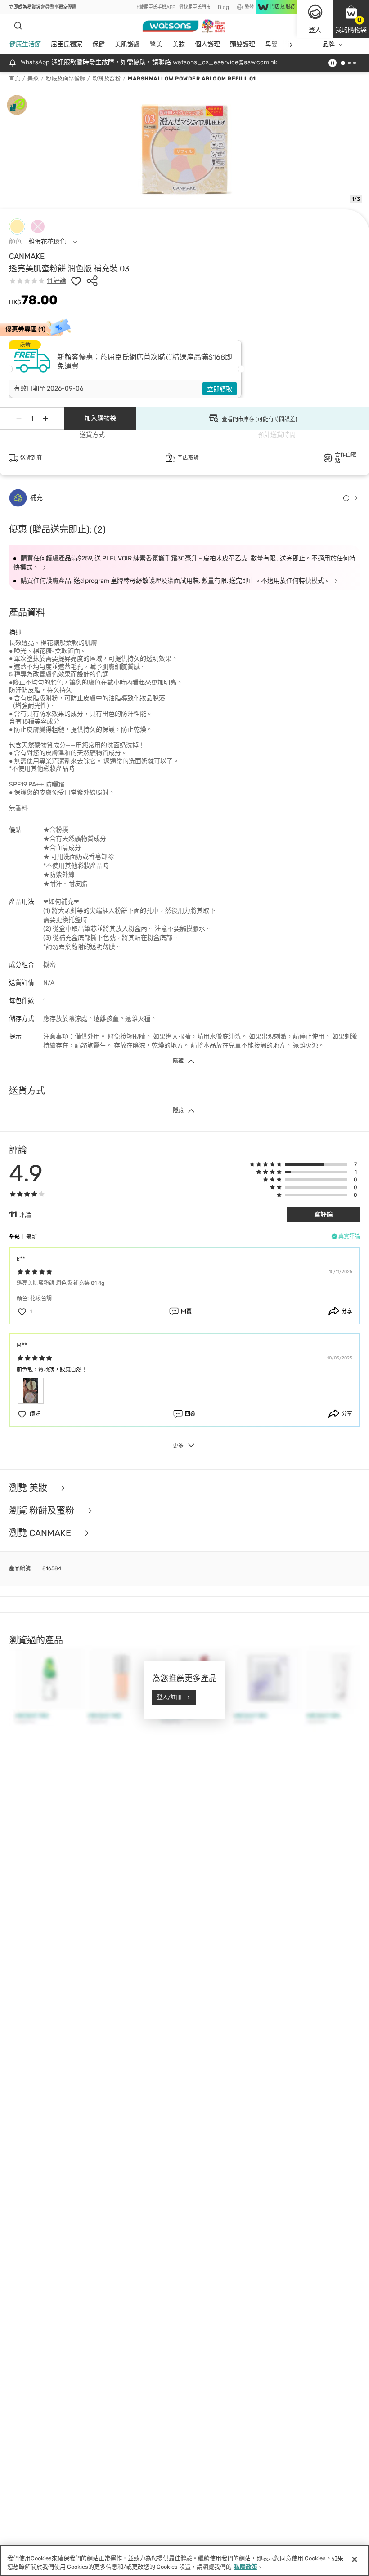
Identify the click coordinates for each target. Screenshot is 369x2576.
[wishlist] (76, 281)
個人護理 (207, 44)
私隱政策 (246, 2567)
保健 (99, 44)
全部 (14, 1237)
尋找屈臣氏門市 (195, 7)
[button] (351, 19)
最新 (31, 1237)
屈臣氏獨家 (67, 44)
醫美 (156, 44)
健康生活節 (25, 44)
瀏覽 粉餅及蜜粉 (43, 1510)
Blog (223, 7)
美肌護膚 (127, 44)
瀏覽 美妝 (29, 1488)
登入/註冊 (169, 1697)
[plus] (45, 418)
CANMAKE (27, 256)
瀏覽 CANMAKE (41, 1533)
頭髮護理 (243, 44)
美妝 (179, 44)
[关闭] (355, 2559)
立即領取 (220, 389)
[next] (291, 45)
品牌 (328, 44)
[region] (184, 2560)
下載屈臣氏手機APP (155, 7)
